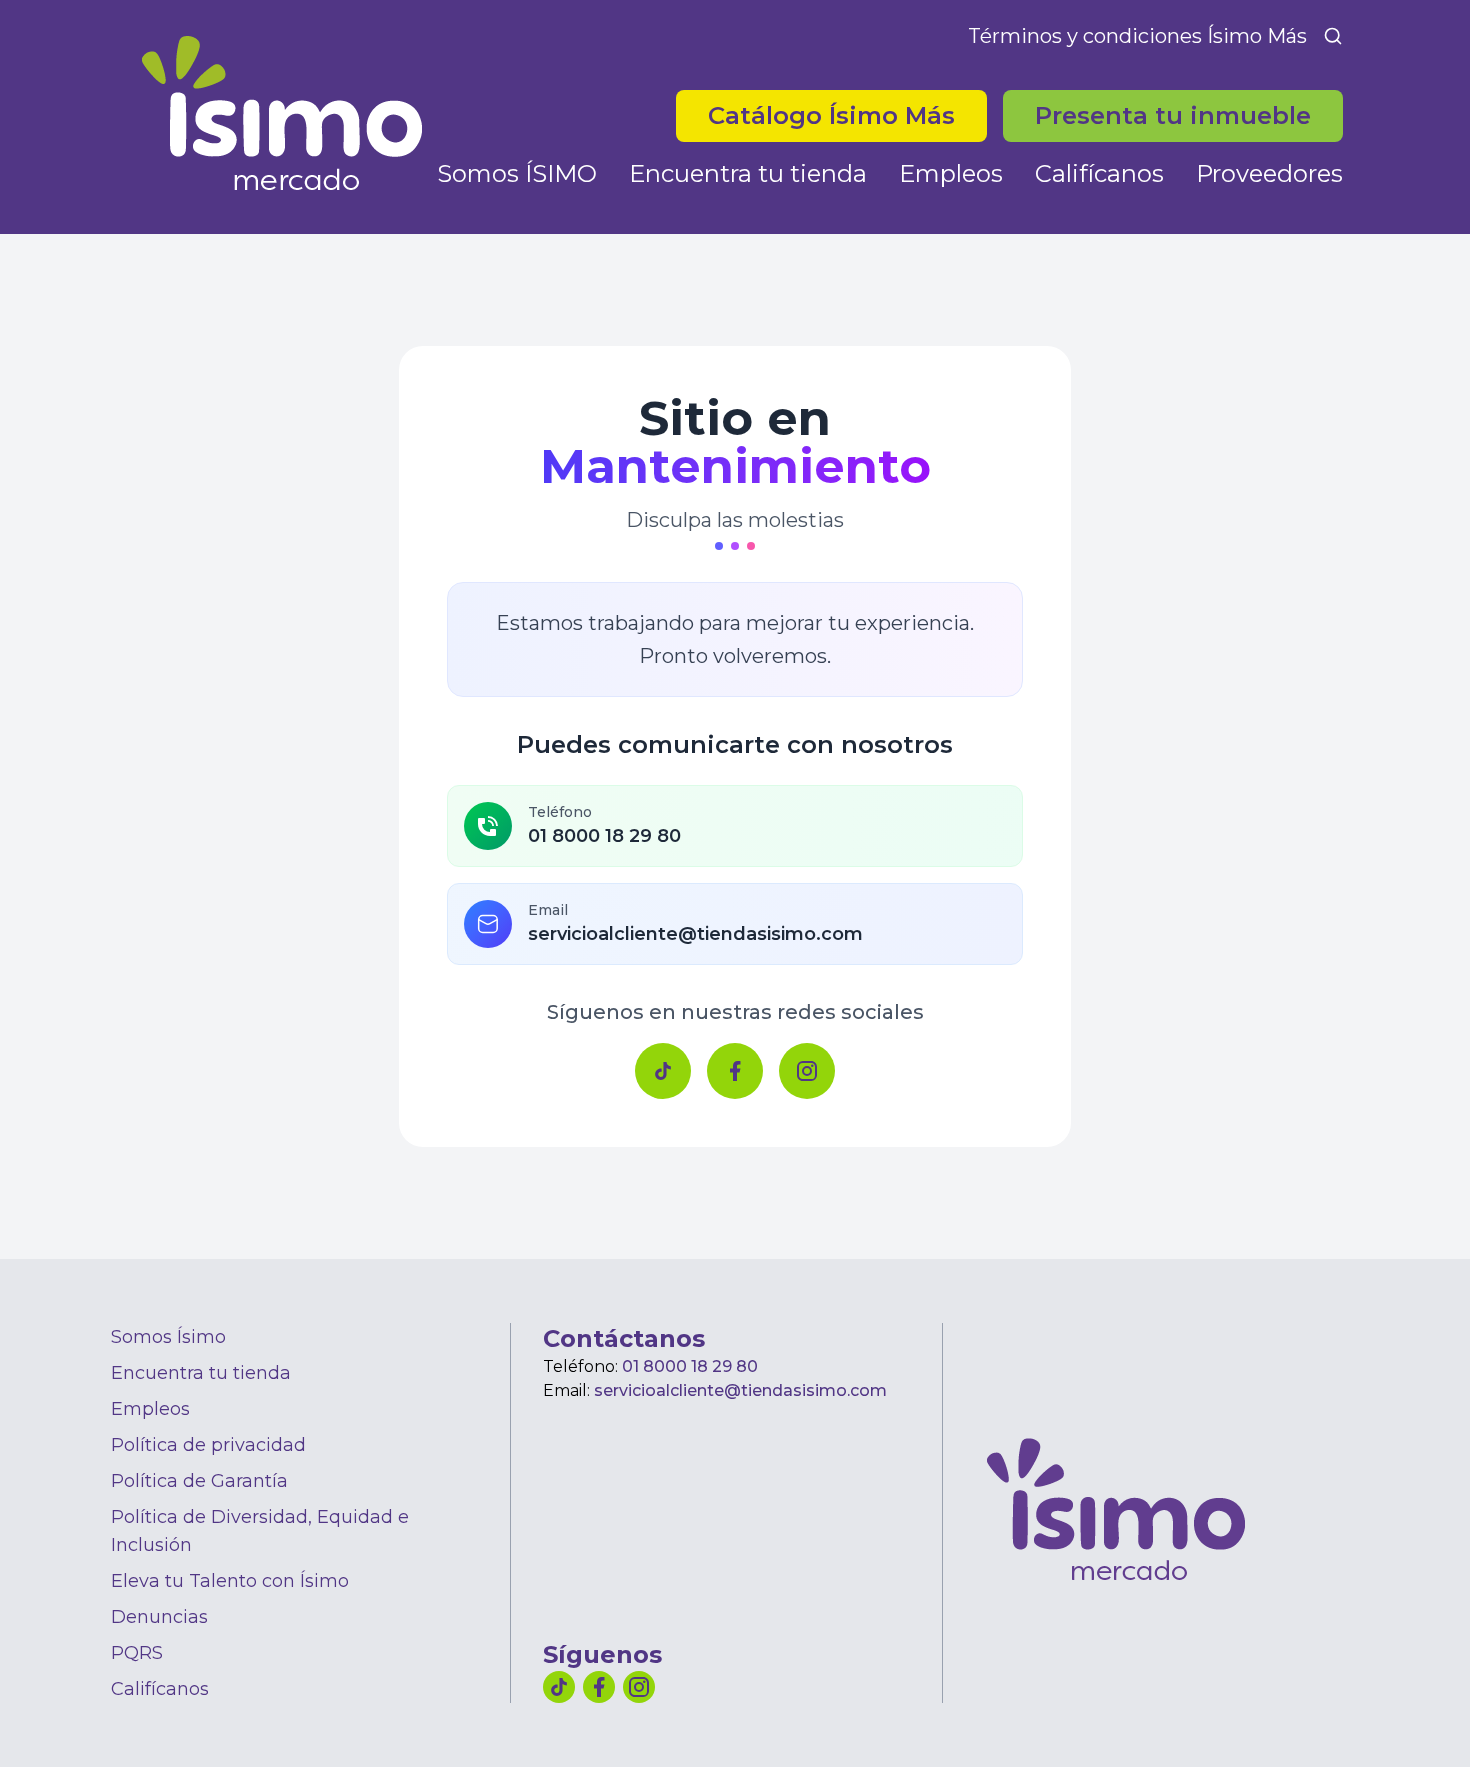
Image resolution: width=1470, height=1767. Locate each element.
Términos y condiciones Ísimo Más (1137, 36)
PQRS (137, 1653)
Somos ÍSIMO (517, 173)
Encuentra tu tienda (748, 173)
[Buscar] (1333, 36)
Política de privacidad (208, 1445)
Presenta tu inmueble (1173, 115)
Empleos (951, 173)
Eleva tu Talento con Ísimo (230, 1581)
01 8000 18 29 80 (690, 1366)
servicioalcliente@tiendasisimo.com (740, 1390)
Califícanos (1099, 173)
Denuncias (159, 1617)
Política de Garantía (199, 1481)
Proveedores (1269, 173)
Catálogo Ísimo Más (847, 115)
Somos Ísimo (168, 1337)
